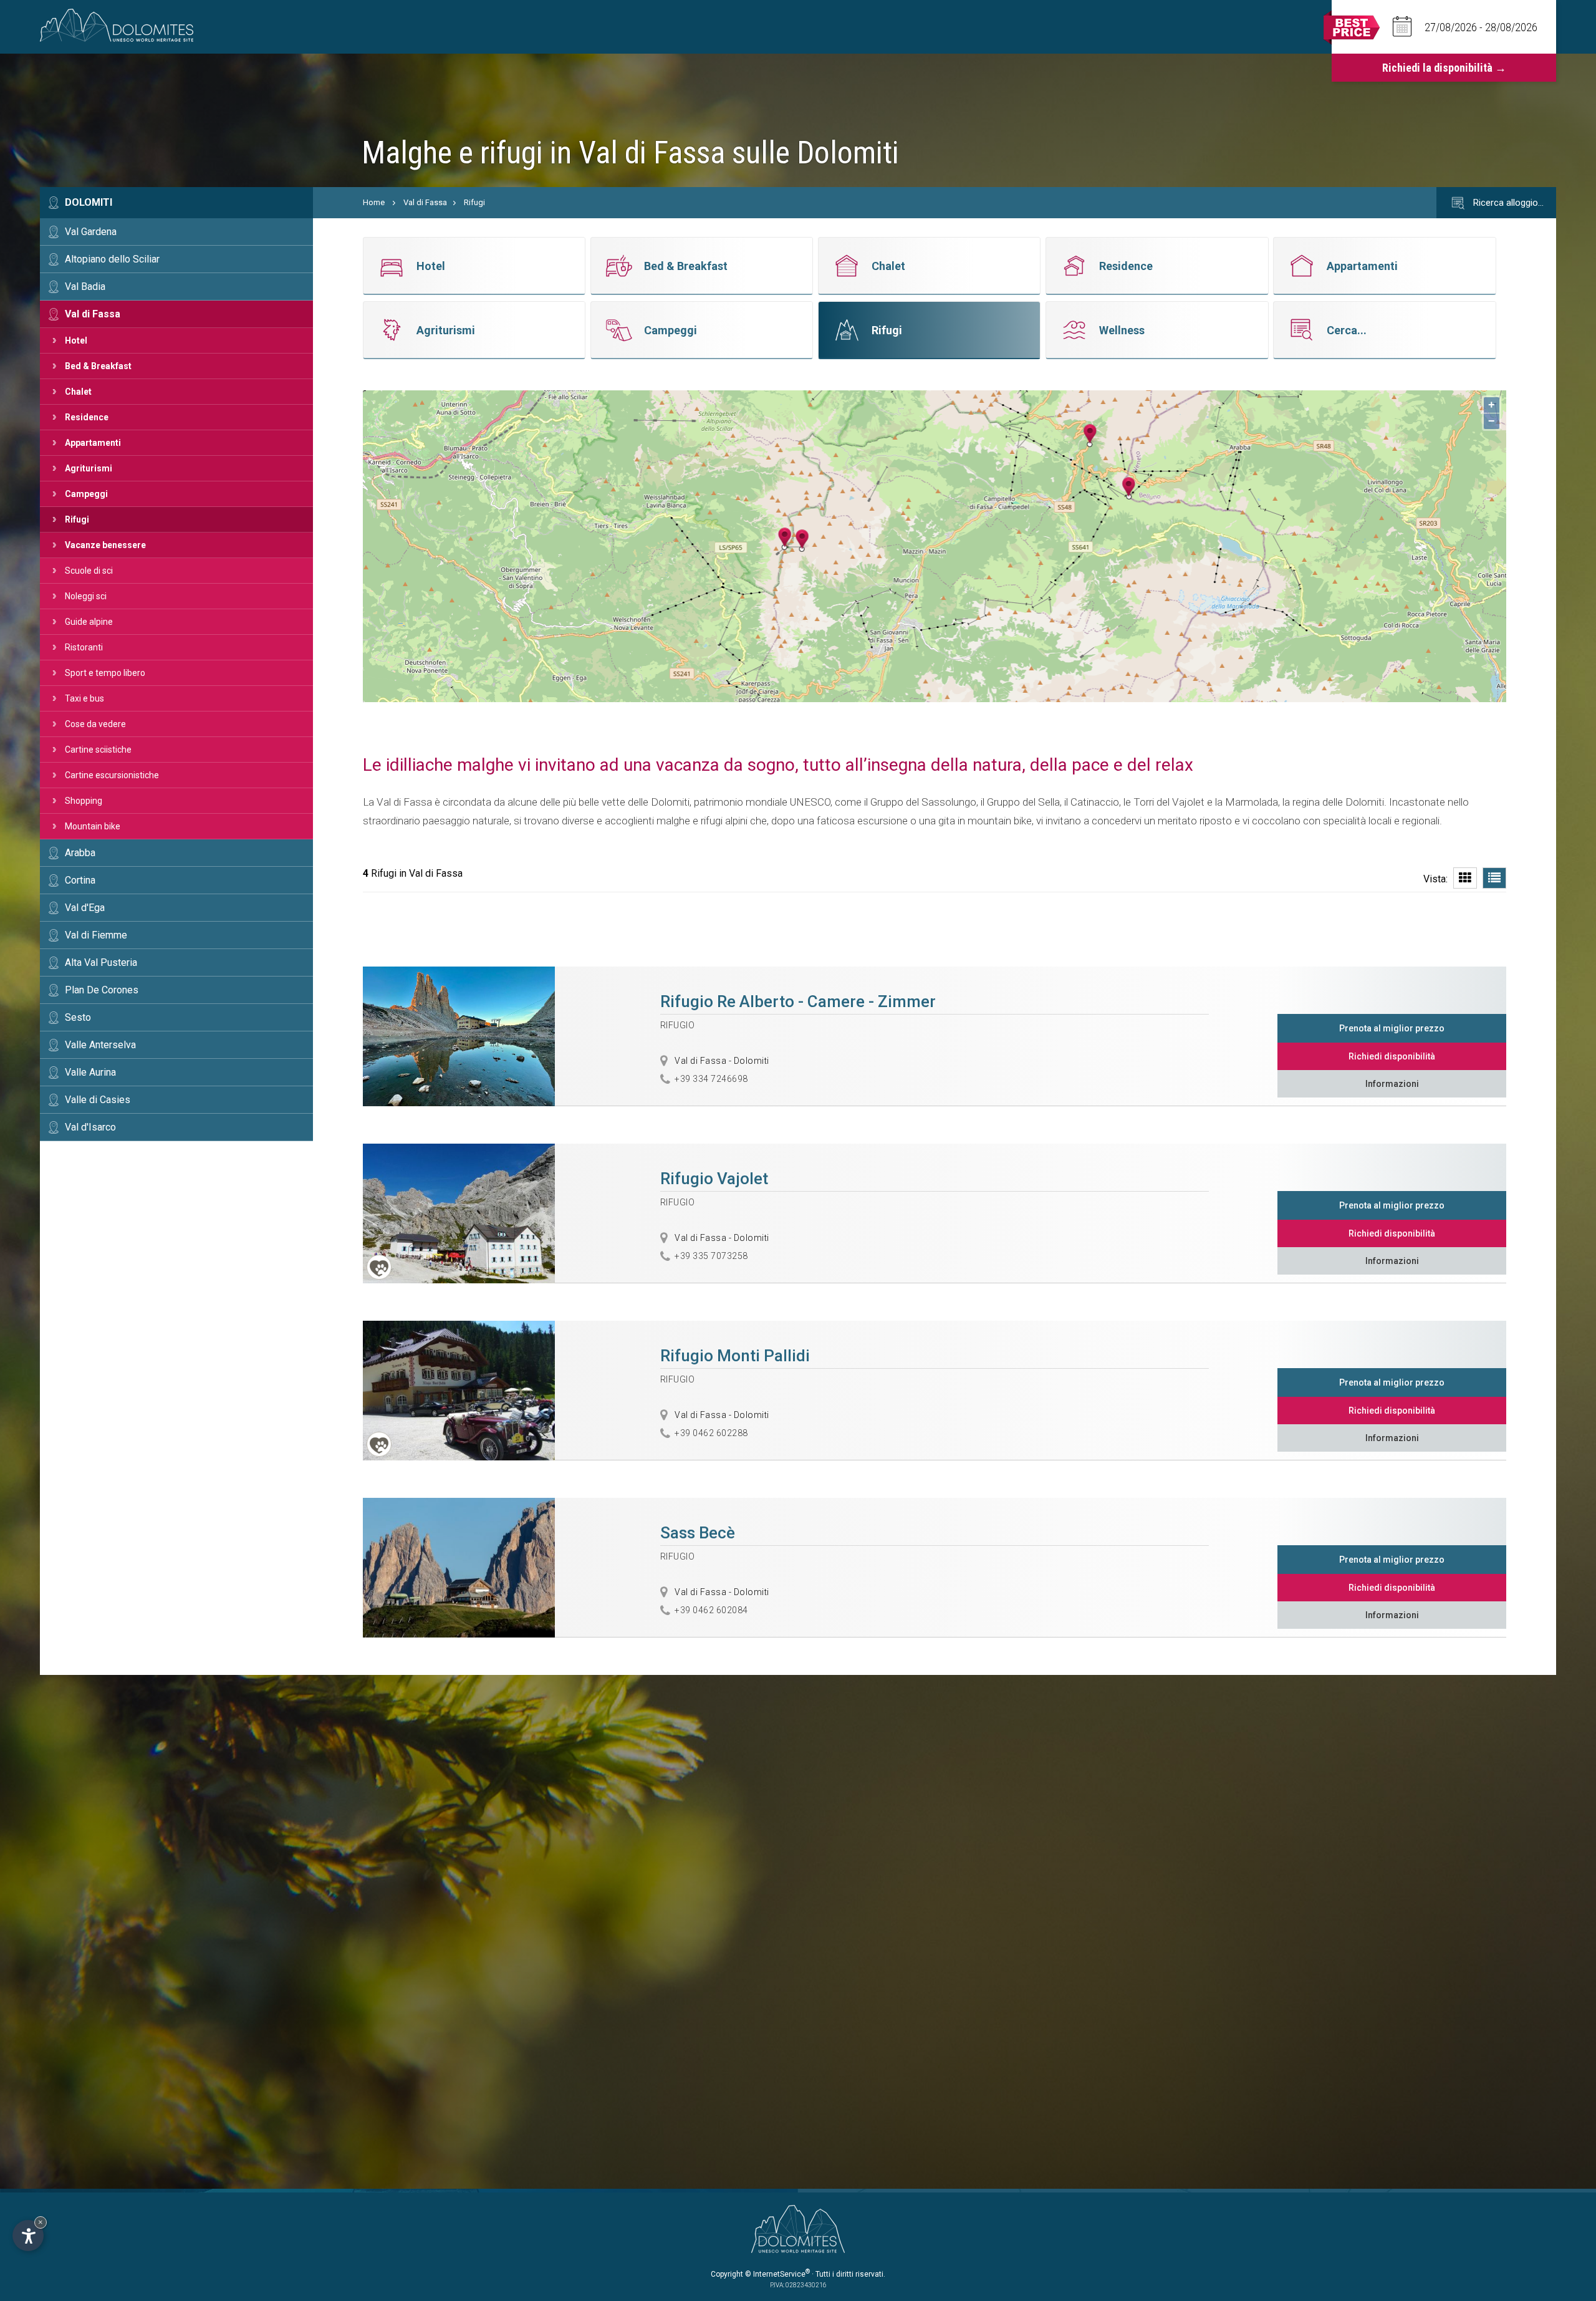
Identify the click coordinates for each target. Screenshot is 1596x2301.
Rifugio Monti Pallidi (735, 1356)
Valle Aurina (90, 1072)
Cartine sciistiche (98, 750)
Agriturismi (89, 468)
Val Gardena (91, 232)
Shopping (84, 801)
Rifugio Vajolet (714, 1179)
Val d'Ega (85, 908)
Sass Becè (698, 1533)
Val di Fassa (93, 314)
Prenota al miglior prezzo (1392, 1028)
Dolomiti (89, 202)
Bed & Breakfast (98, 366)
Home (374, 202)
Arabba (80, 853)
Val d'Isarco (90, 1127)
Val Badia (85, 287)
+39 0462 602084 (711, 1610)
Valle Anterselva (100, 1045)
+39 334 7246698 (711, 1079)
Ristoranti (84, 647)
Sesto (78, 1017)
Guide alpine (89, 622)
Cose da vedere (95, 724)
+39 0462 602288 (711, 1433)
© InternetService (777, 2274)
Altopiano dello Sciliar (112, 259)
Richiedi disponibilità (1392, 1056)
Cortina (80, 880)
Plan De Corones (102, 990)
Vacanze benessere (105, 545)
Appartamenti (93, 443)
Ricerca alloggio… (1507, 203)
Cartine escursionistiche (112, 775)
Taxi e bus (84, 698)
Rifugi (77, 519)
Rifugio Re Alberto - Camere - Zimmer (798, 1001)
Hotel (76, 340)
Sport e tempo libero (105, 673)
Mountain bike (93, 826)
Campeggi (86, 494)
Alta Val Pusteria (101, 962)
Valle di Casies (98, 1100)
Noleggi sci (86, 596)
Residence (87, 417)
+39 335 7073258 (711, 1256)
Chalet (78, 392)
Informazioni (1392, 1084)
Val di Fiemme (96, 935)
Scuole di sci (89, 571)
